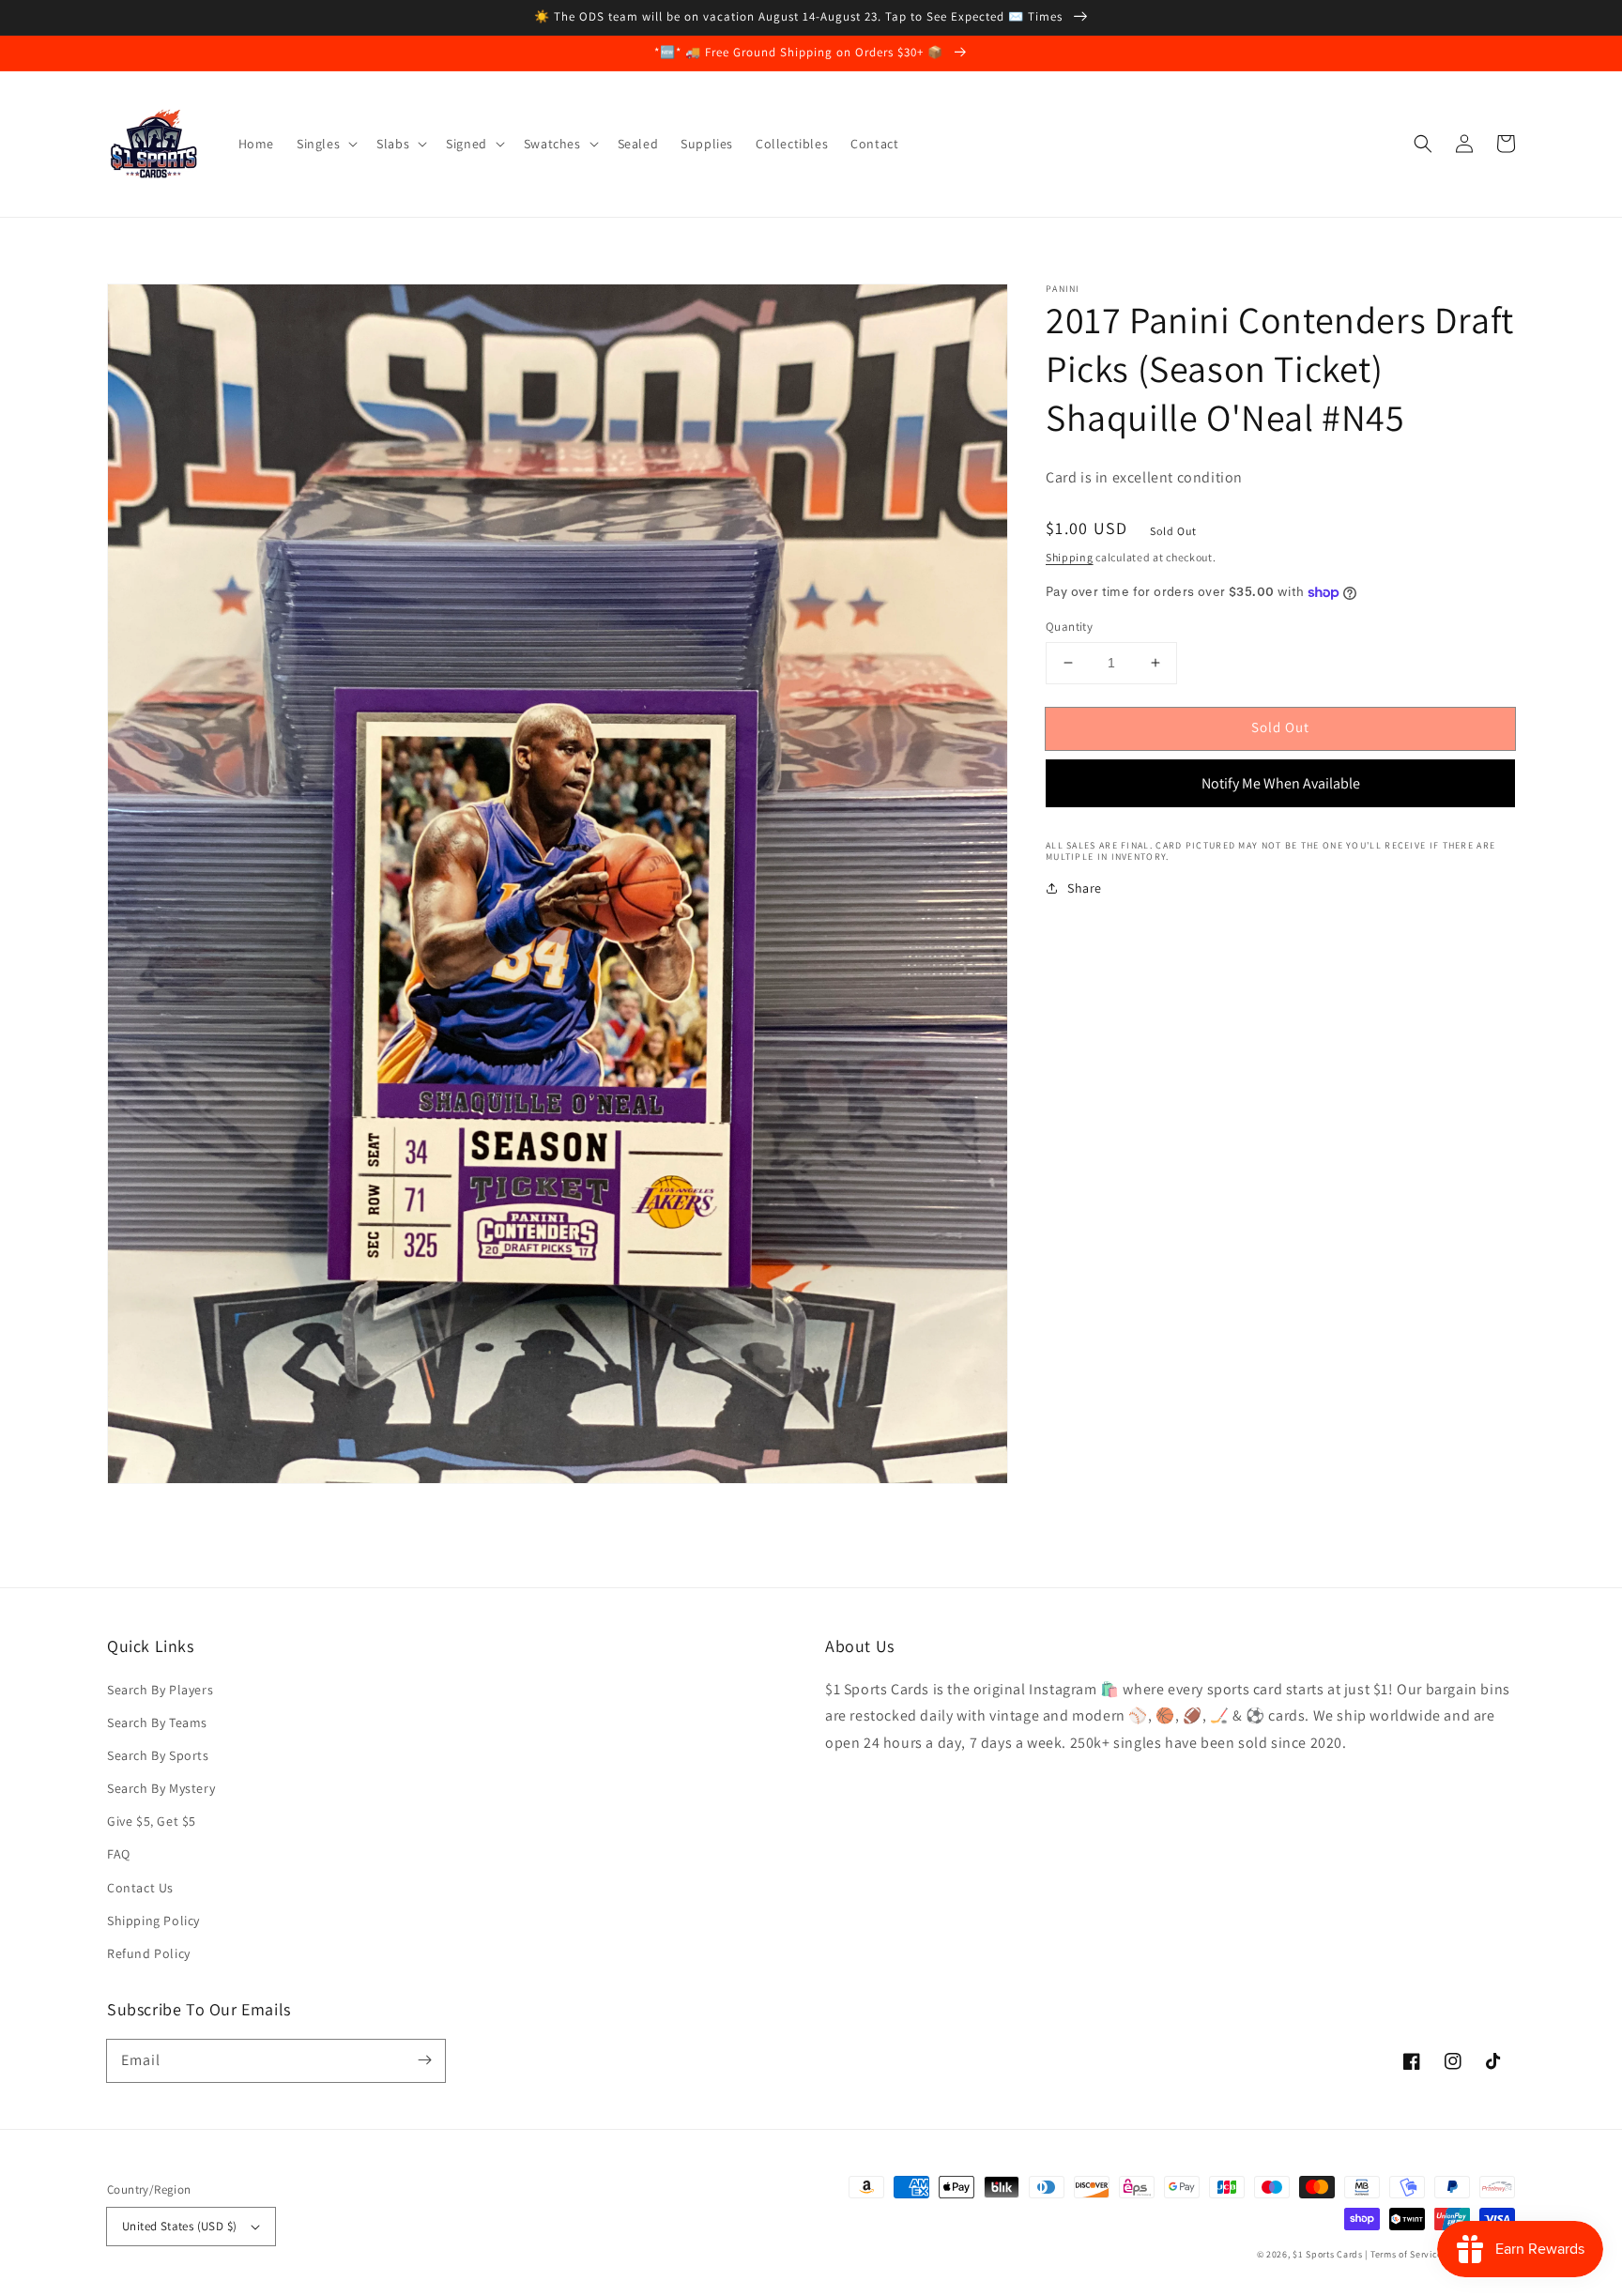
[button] (1423, 144)
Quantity (1069, 627)
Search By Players (160, 1690)
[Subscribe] (424, 2060)
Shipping (1070, 557)
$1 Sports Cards (1328, 2254)
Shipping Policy (153, 1921)
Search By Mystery (161, 1788)
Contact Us (140, 1888)
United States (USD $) (179, 2226)
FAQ (119, 1854)
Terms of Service (1407, 2254)
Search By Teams (157, 1722)
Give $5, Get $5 (152, 1821)
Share (1085, 888)
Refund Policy (149, 1953)
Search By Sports (158, 1755)
